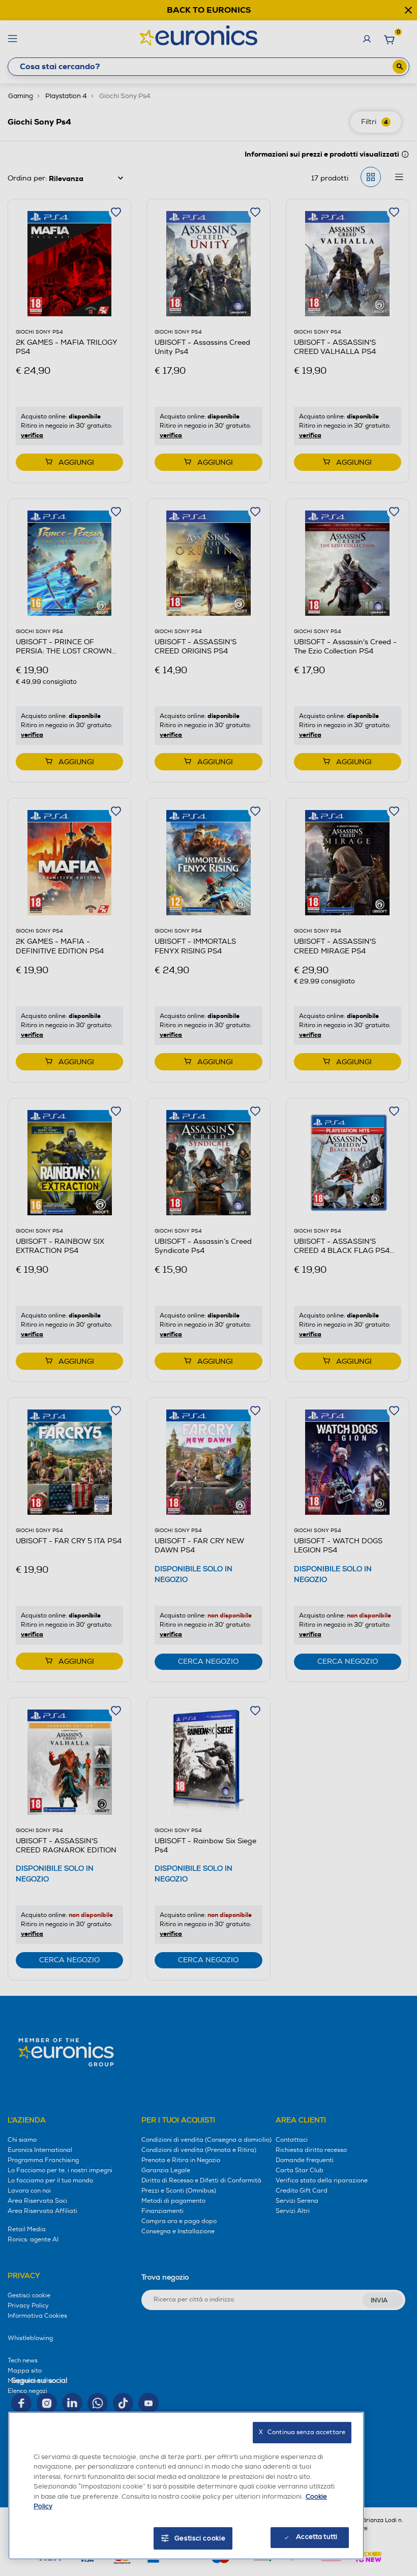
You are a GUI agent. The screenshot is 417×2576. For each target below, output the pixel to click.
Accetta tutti (317, 2537)
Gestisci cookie (200, 2538)
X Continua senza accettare (302, 2432)
